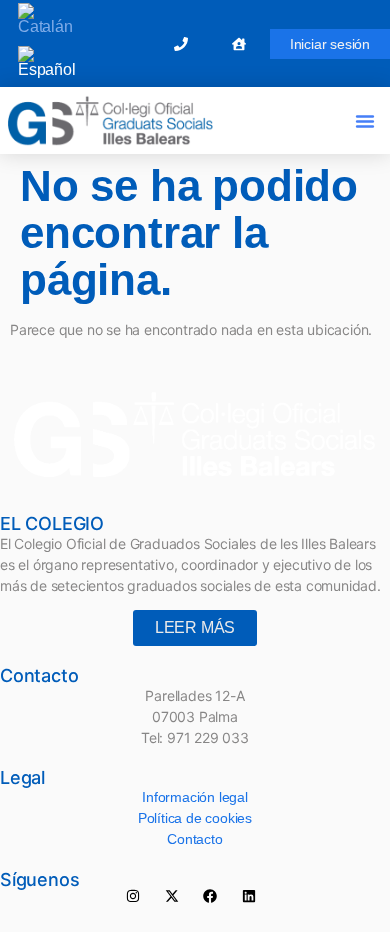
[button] (365, 121)
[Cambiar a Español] (47, 62)
